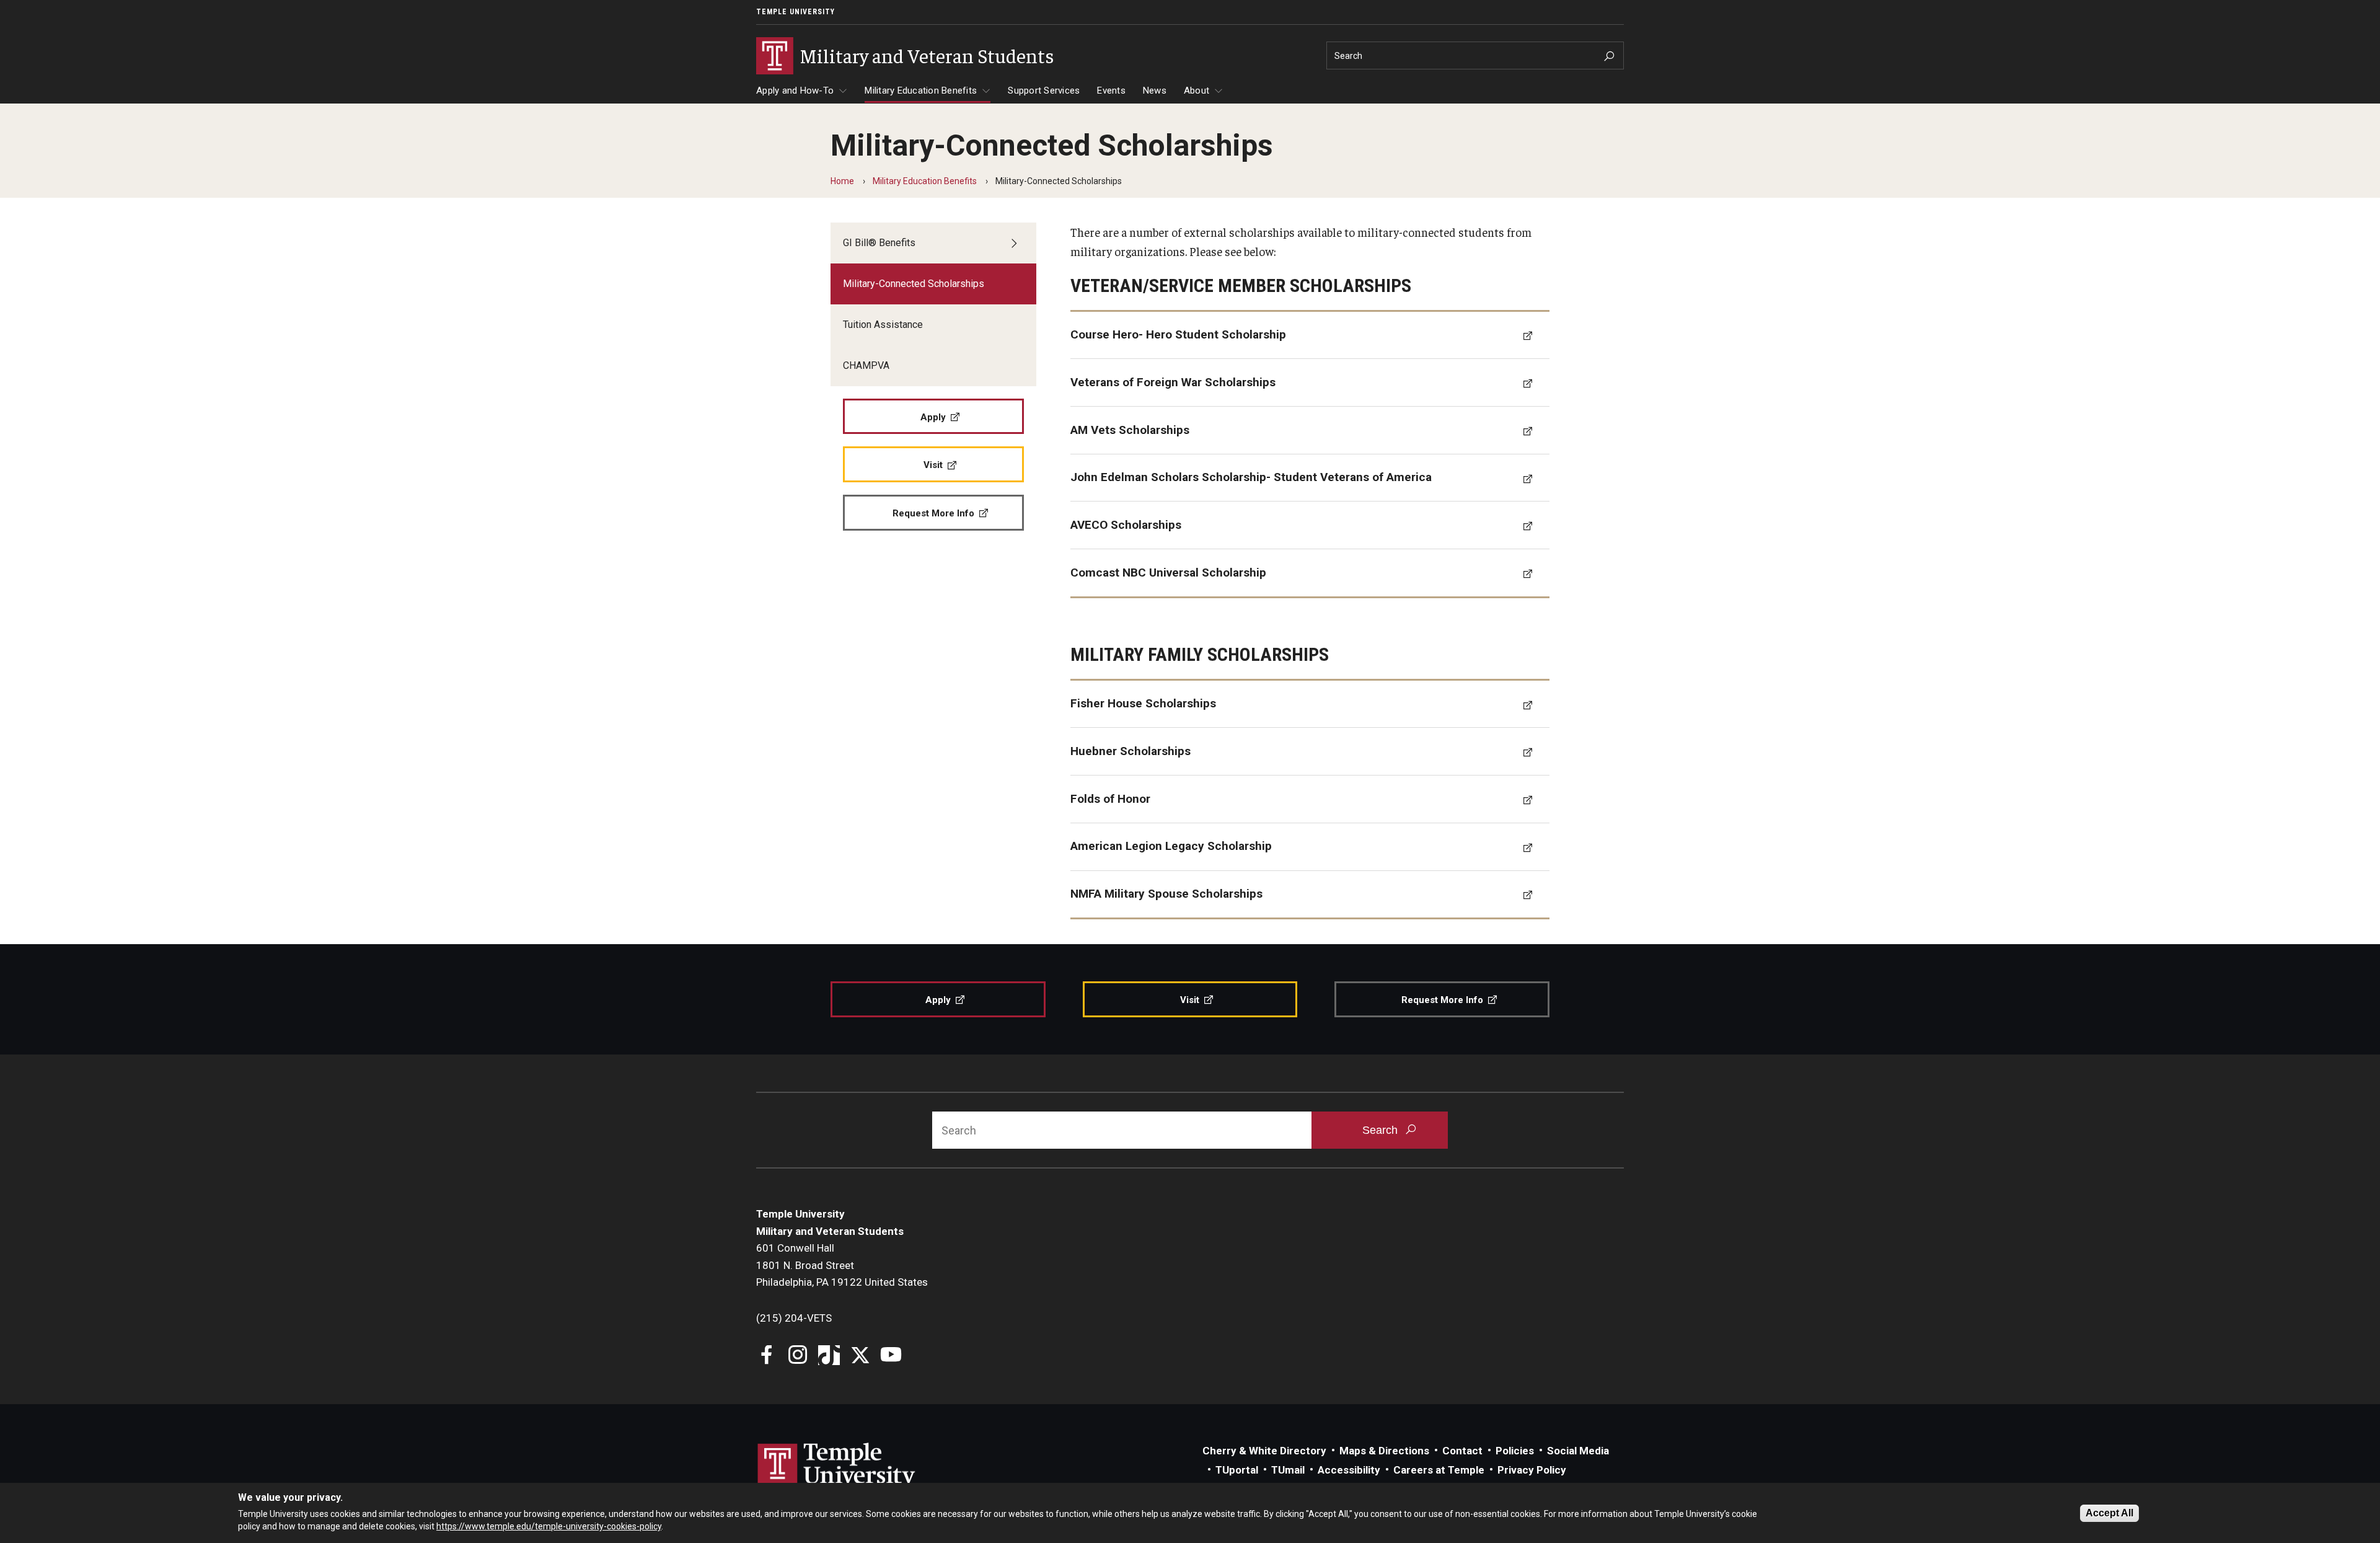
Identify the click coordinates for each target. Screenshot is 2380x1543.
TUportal (1237, 1470)
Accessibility (1349, 1470)
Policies (1515, 1451)
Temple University (796, 12)
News (1155, 91)
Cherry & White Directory (1264, 1451)
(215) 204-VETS (794, 1318)
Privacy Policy (1532, 1470)
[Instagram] (798, 1356)
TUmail (1288, 1470)
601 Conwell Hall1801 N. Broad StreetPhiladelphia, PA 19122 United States (842, 1265)
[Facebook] (767, 1356)
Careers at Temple (1439, 1470)
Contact (1462, 1451)
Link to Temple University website (837, 1466)
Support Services (1044, 91)
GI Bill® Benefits (879, 243)
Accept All (2109, 1513)
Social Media (1578, 1451)
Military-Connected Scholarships (914, 284)
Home (842, 181)
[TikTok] (829, 1356)
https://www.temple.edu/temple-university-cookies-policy (549, 1526)
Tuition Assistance (883, 325)
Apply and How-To (795, 91)
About (1197, 91)
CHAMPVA (866, 365)
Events (1111, 91)
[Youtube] (891, 1356)
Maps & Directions (1384, 1451)
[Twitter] (860, 1356)
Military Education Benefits (921, 91)
